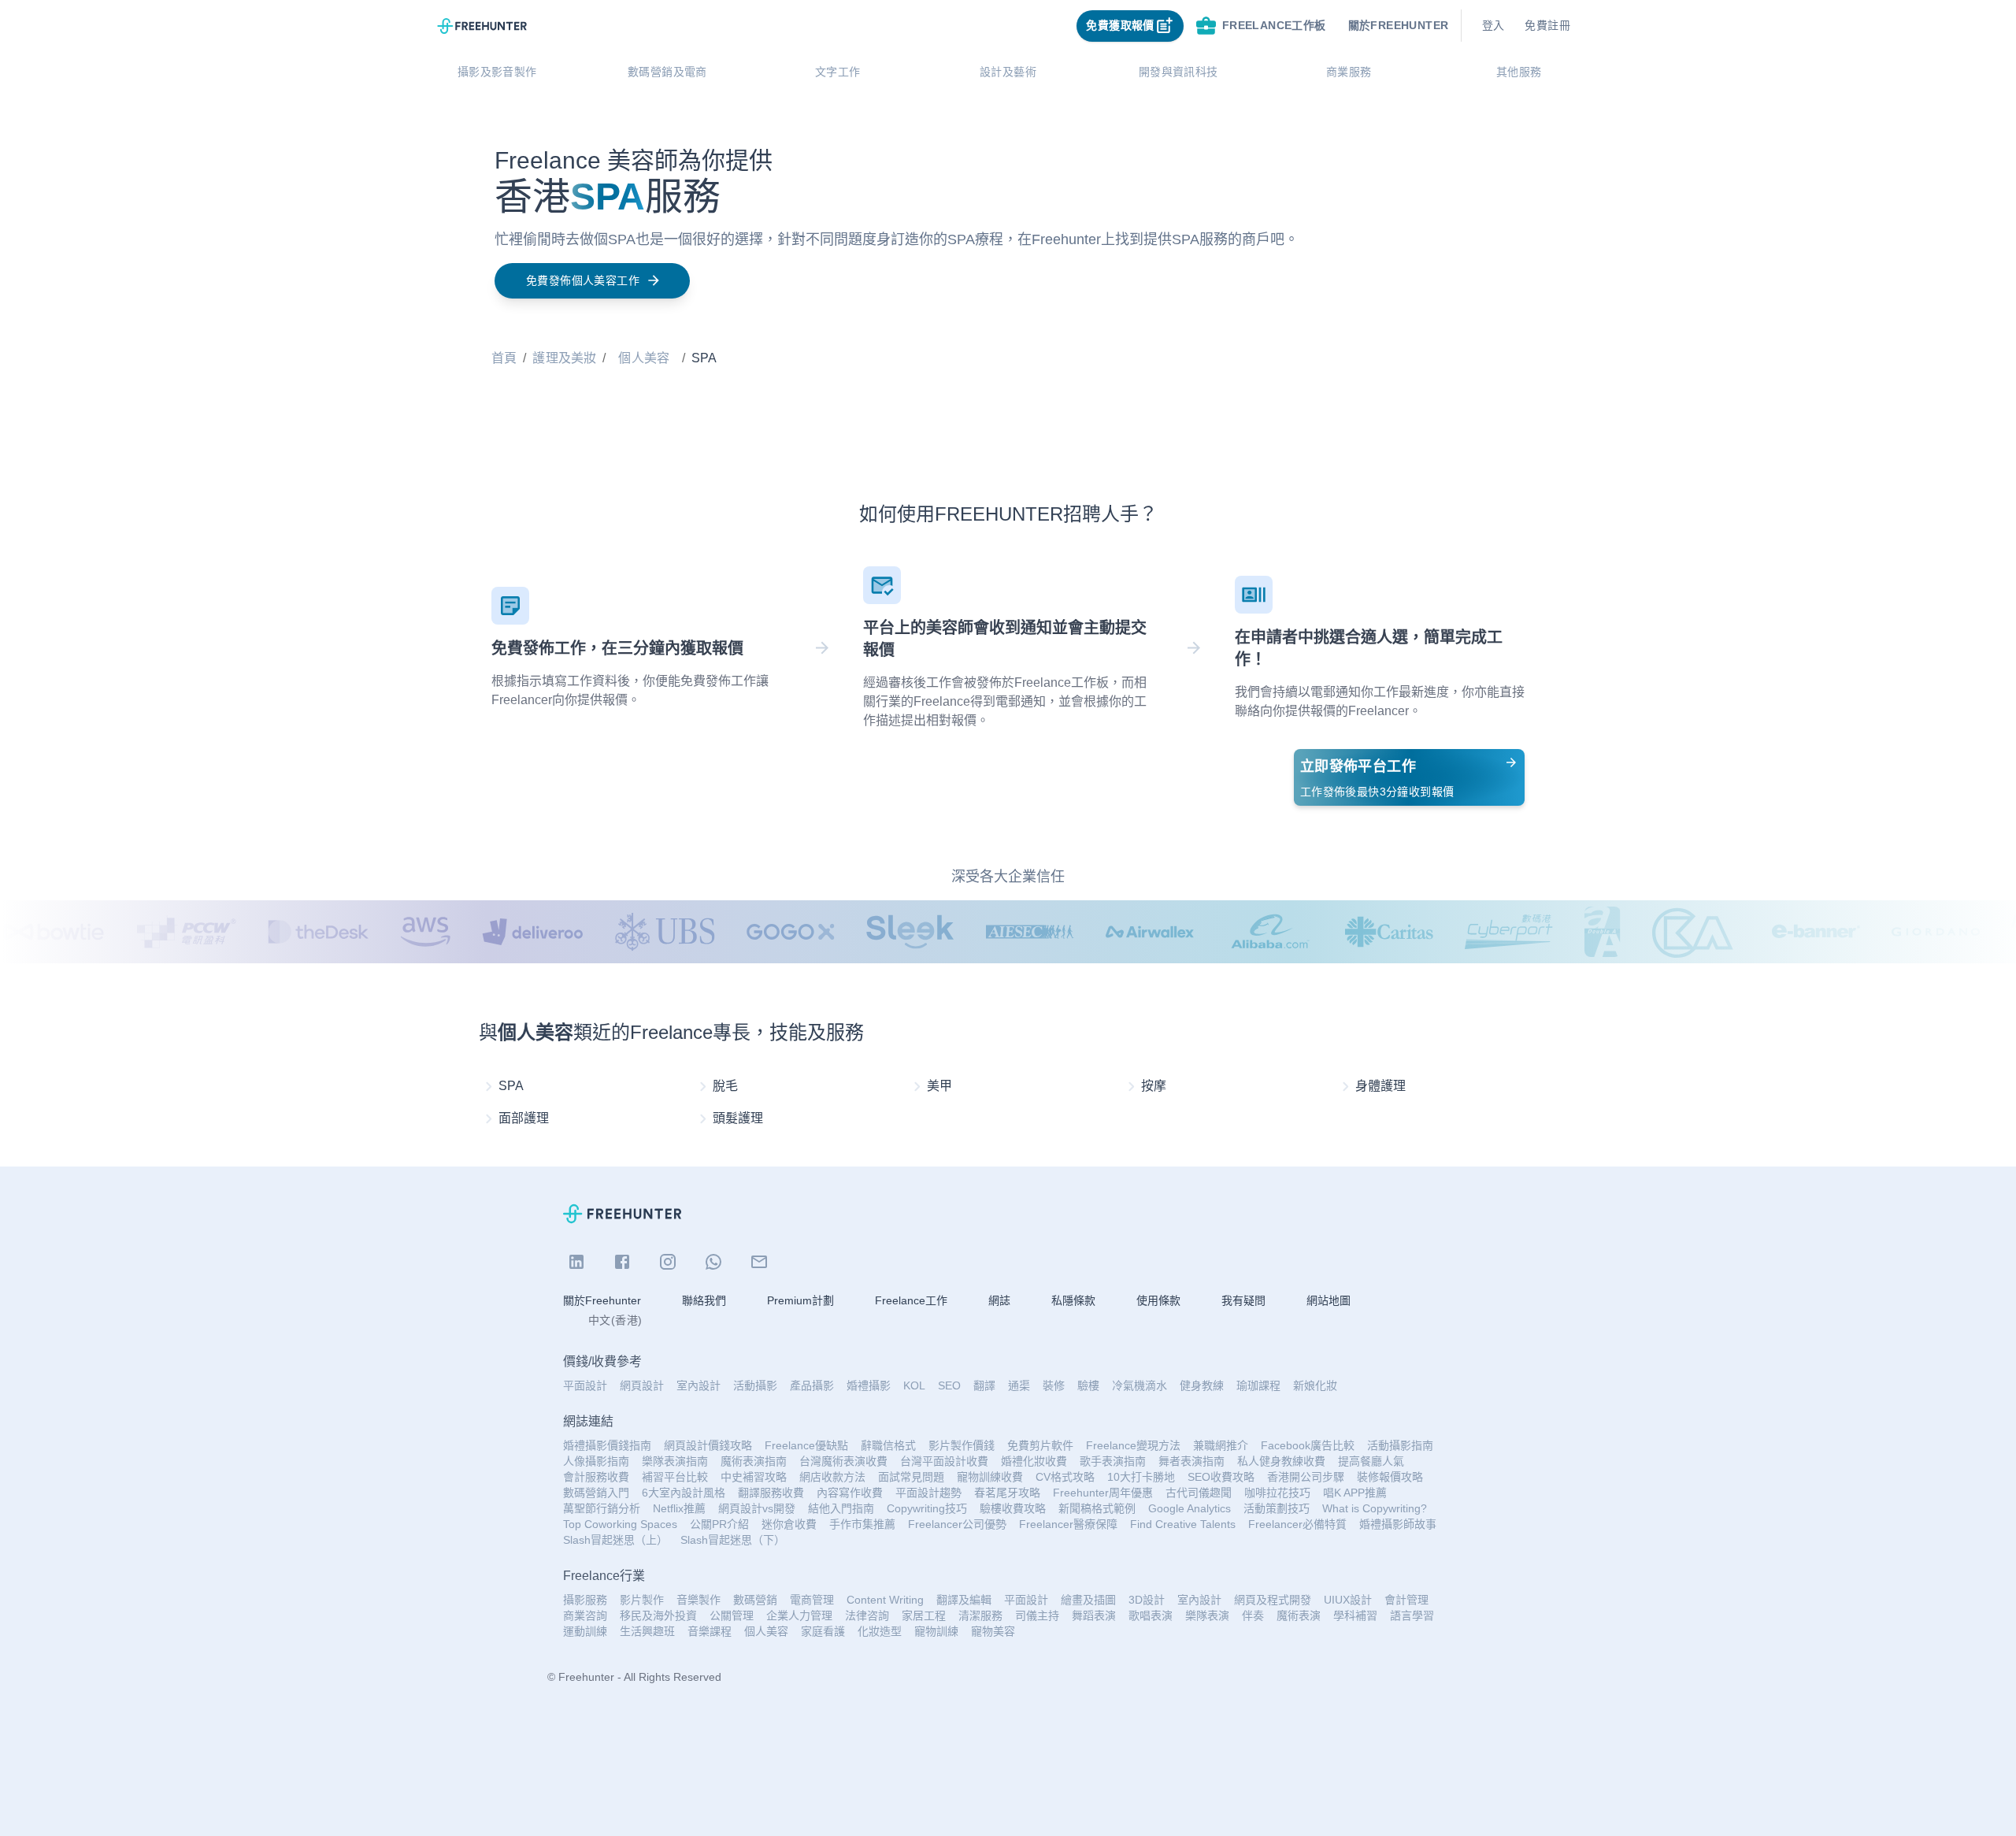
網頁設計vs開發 (757, 1508)
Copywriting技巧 (927, 1508)
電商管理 (812, 1600)
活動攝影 (755, 1385)
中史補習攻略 (754, 1477)
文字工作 (838, 72)
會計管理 (1406, 1600)
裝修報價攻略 (1390, 1477)
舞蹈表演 (1094, 1615)
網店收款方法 (832, 1477)
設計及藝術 (1008, 72)
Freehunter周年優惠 (1103, 1493)
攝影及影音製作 (497, 72)
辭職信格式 (888, 1445)
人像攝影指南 (596, 1461)
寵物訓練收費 (990, 1477)
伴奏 (1253, 1615)
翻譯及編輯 (964, 1600)
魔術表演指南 (754, 1461)
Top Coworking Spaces (620, 1524)
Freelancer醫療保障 (1068, 1524)
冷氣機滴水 (1140, 1385)
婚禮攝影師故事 (1398, 1524)
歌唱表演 (1151, 1615)
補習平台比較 (675, 1477)
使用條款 (1158, 1300)
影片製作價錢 (962, 1445)
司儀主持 (1037, 1615)
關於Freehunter (602, 1300)
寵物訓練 (936, 1631)
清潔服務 (980, 1615)
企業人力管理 (799, 1615)
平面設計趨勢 (928, 1493)
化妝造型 (880, 1631)
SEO (949, 1385)
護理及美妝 (564, 358)
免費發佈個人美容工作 (583, 280)
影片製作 (642, 1600)
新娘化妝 (1315, 1385)
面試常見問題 (911, 1477)
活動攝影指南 (1400, 1445)
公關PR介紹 (719, 1524)
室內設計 (699, 1385)
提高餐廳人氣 (1371, 1461)
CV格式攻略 (1065, 1477)
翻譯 (984, 1385)
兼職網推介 (1221, 1445)
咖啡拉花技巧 (1277, 1493)
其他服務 (1519, 72)
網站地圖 (1329, 1300)
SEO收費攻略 (1221, 1477)
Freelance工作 (911, 1300)
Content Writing (885, 1600)
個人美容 (644, 358)
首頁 (504, 358)
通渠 (1019, 1385)
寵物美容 (993, 1631)
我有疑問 (1243, 1300)
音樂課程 (710, 1631)
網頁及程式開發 (1273, 1600)
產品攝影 (812, 1385)
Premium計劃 (800, 1300)
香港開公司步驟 (1306, 1477)
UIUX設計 (1348, 1600)
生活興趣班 (647, 1631)
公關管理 (732, 1615)
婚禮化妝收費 (1034, 1461)
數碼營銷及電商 (667, 72)
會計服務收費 (596, 1477)
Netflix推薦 (679, 1508)
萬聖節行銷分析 (602, 1508)
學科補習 (1355, 1615)
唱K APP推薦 (1355, 1493)
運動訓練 (585, 1631)
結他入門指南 (841, 1508)
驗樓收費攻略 (1013, 1508)
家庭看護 (823, 1631)
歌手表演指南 (1113, 1461)
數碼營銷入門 (596, 1493)
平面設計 (585, 1385)
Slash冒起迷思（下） (733, 1540)
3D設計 (1147, 1600)
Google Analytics (1190, 1508)
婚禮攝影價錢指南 (607, 1445)
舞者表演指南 (1191, 1461)
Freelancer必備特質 (1297, 1524)
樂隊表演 (1207, 1615)
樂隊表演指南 (675, 1461)
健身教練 (1202, 1385)
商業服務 (1349, 72)
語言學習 (1412, 1615)
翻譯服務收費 (771, 1493)
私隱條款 (1073, 1300)
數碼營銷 (755, 1600)
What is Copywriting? (1375, 1508)
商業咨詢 (585, 1615)
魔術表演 (1299, 1615)
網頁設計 (642, 1385)
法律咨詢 (867, 1615)
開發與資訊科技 (1178, 72)
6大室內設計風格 (684, 1493)
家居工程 (924, 1615)
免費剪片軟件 (1040, 1445)
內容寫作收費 (850, 1493)
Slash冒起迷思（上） (615, 1540)
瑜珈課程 (1258, 1385)
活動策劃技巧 (1277, 1508)
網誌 (999, 1300)
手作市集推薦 (862, 1524)
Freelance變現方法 (1133, 1445)
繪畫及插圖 (1088, 1600)
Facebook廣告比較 (1308, 1445)
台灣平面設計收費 (944, 1461)
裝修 (1054, 1385)
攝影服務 (585, 1600)
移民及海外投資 (658, 1615)
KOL (914, 1385)
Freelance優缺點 (806, 1445)
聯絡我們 (704, 1300)
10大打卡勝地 (1141, 1477)
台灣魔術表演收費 (843, 1461)
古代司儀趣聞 (1199, 1493)
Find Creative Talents (1183, 1524)
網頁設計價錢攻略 (708, 1445)
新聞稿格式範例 (1097, 1508)
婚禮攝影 (869, 1385)
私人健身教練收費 (1281, 1461)
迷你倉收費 (789, 1524)
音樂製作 (699, 1600)
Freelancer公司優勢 (957, 1524)
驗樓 (1088, 1385)
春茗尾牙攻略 (1007, 1493)
